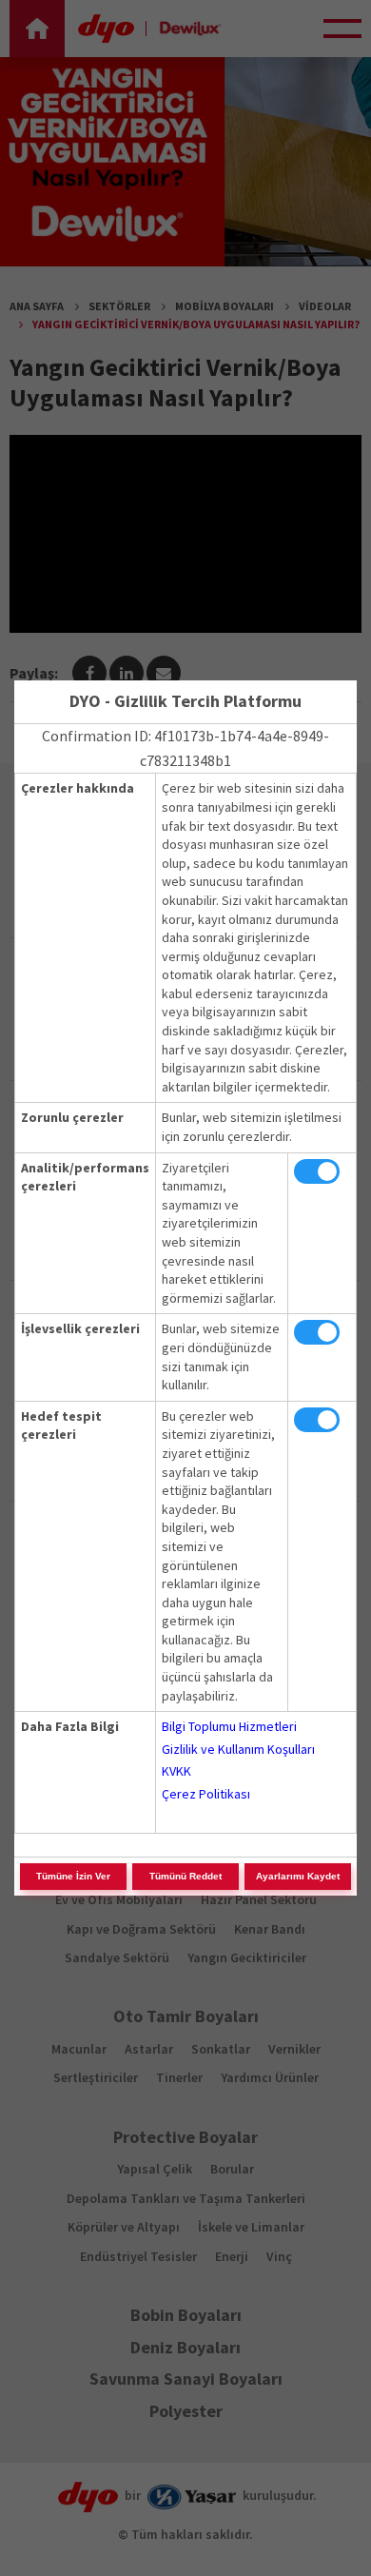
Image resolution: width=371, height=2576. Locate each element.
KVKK (176, 1771)
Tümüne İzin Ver (73, 1876)
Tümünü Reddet (185, 1876)
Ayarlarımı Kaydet (298, 1876)
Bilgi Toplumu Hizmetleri (229, 1726)
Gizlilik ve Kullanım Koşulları (238, 1749)
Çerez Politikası (206, 1794)
